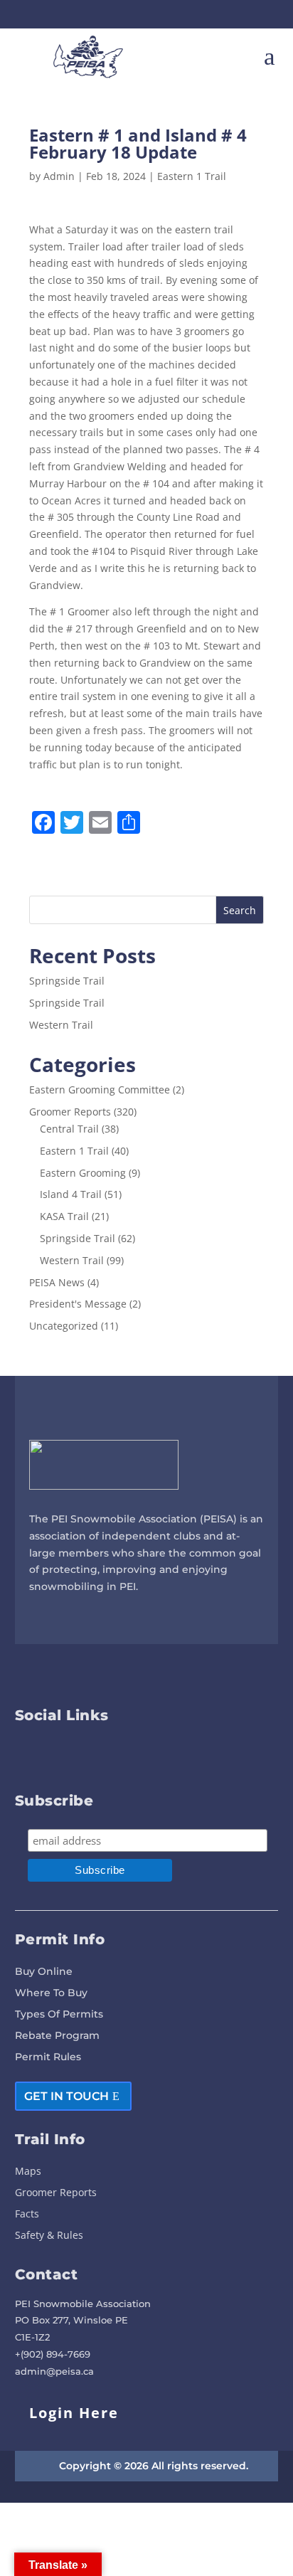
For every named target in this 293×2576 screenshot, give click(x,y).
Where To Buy (51, 1993)
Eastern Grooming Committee (100, 1090)
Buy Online (44, 1972)
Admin (59, 176)
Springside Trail (67, 981)
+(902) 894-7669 (53, 2354)
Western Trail (61, 1025)
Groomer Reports (70, 1112)
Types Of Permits (59, 2015)
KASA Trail (64, 1216)
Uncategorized (64, 1326)
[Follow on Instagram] (159, 14)
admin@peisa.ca (54, 2371)
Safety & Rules (49, 2236)
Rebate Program (57, 2036)
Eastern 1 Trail (192, 176)
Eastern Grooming (83, 1173)
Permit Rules (48, 2057)
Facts (27, 2215)
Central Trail (69, 1129)
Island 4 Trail (71, 1194)
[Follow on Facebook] (134, 14)
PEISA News (57, 1282)
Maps (28, 2172)
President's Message (78, 1304)
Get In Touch (66, 2096)
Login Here (74, 2413)
